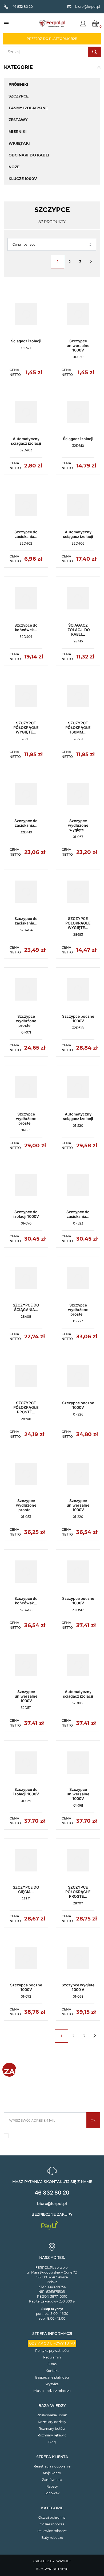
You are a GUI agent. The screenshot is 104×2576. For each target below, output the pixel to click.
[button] (99, 67)
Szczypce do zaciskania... (26, 534)
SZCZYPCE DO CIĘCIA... (26, 1889)
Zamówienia (52, 2480)
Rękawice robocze (52, 2531)
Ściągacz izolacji (26, 341)
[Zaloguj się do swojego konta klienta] (83, 24)
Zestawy (18, 120)
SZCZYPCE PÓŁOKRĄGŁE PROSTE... (26, 1407)
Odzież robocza (52, 2524)
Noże (14, 167)
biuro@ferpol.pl (52, 2204)
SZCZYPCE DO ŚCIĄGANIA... (26, 1307)
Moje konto (52, 2473)
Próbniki (18, 84)
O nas (52, 2364)
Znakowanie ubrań (52, 2415)
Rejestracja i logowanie (52, 2466)
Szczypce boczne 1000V (78, 1019)
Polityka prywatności (52, 2351)
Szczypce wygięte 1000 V (78, 1987)
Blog (52, 2442)
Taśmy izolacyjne (28, 108)
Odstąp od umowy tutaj (52, 2343)
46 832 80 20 (52, 2193)
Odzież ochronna (52, 2517)
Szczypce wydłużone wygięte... (78, 825)
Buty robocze (52, 2538)
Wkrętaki (19, 143)
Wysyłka (52, 2384)
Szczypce (19, 96)
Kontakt (52, 2371)
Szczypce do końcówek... (26, 627)
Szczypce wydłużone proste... (26, 1021)
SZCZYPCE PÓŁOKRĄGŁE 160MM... (78, 727)
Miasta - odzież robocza (52, 2391)
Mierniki (18, 132)
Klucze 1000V (23, 179)
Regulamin (52, 2357)
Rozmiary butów (52, 2429)
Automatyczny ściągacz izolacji (26, 441)
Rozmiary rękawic (52, 2435)
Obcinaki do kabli (29, 155)
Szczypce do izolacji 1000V (26, 1214)
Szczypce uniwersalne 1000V (78, 345)
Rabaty (52, 2486)
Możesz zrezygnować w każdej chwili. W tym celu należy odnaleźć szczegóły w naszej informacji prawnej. (52, 2137)
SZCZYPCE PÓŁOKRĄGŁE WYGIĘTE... (26, 727)
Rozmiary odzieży (52, 2422)
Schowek (52, 2493)
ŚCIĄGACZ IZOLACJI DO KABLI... (78, 630)
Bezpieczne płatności (52, 2377)
